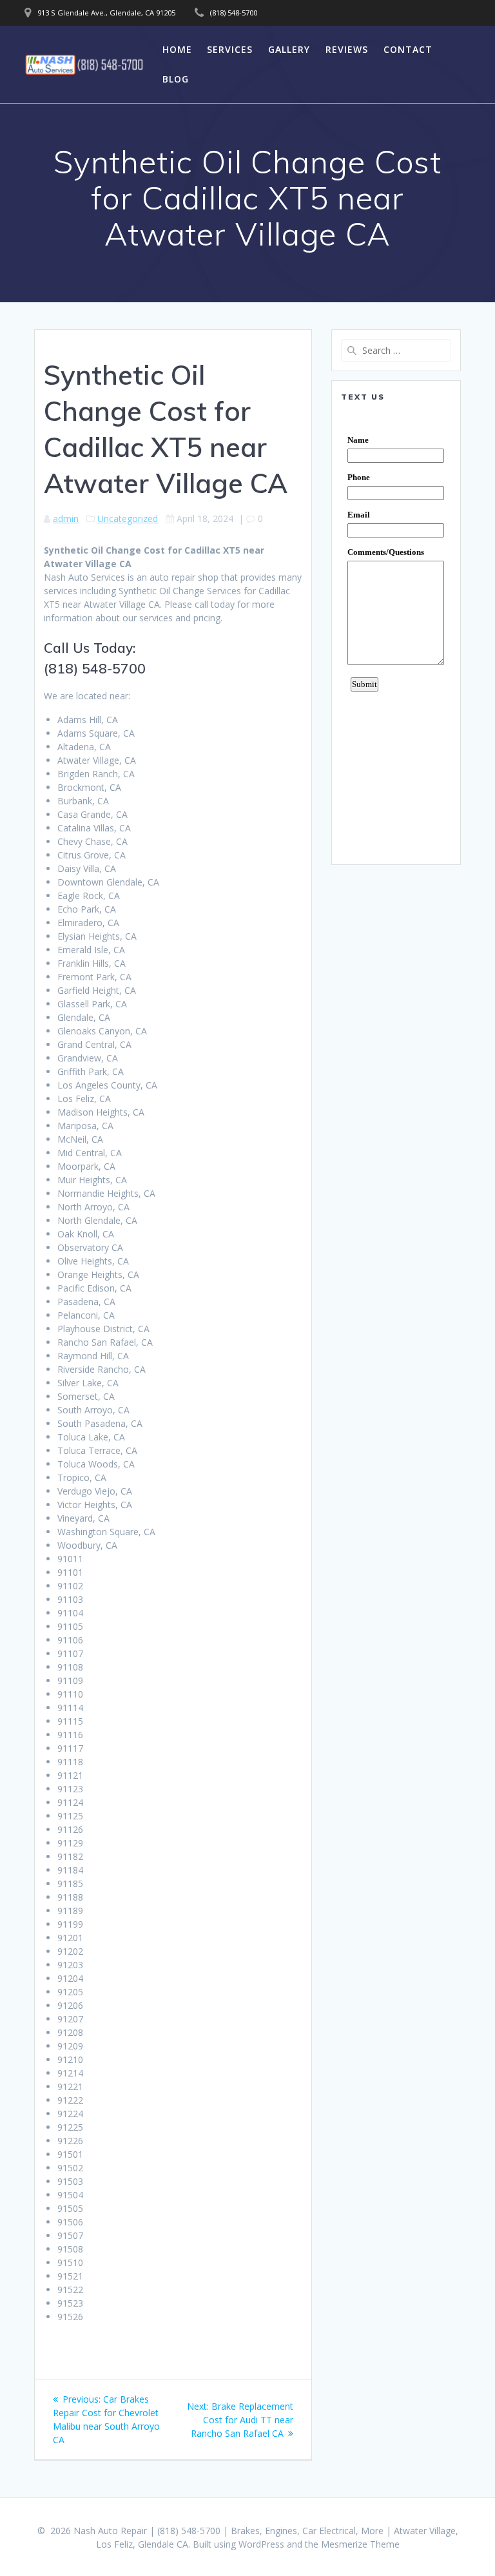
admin (66, 518)
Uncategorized (128, 518)
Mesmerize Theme (360, 2544)
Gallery (289, 49)
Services (230, 49)
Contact (408, 49)
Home (177, 49)
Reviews (347, 49)
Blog (176, 79)
